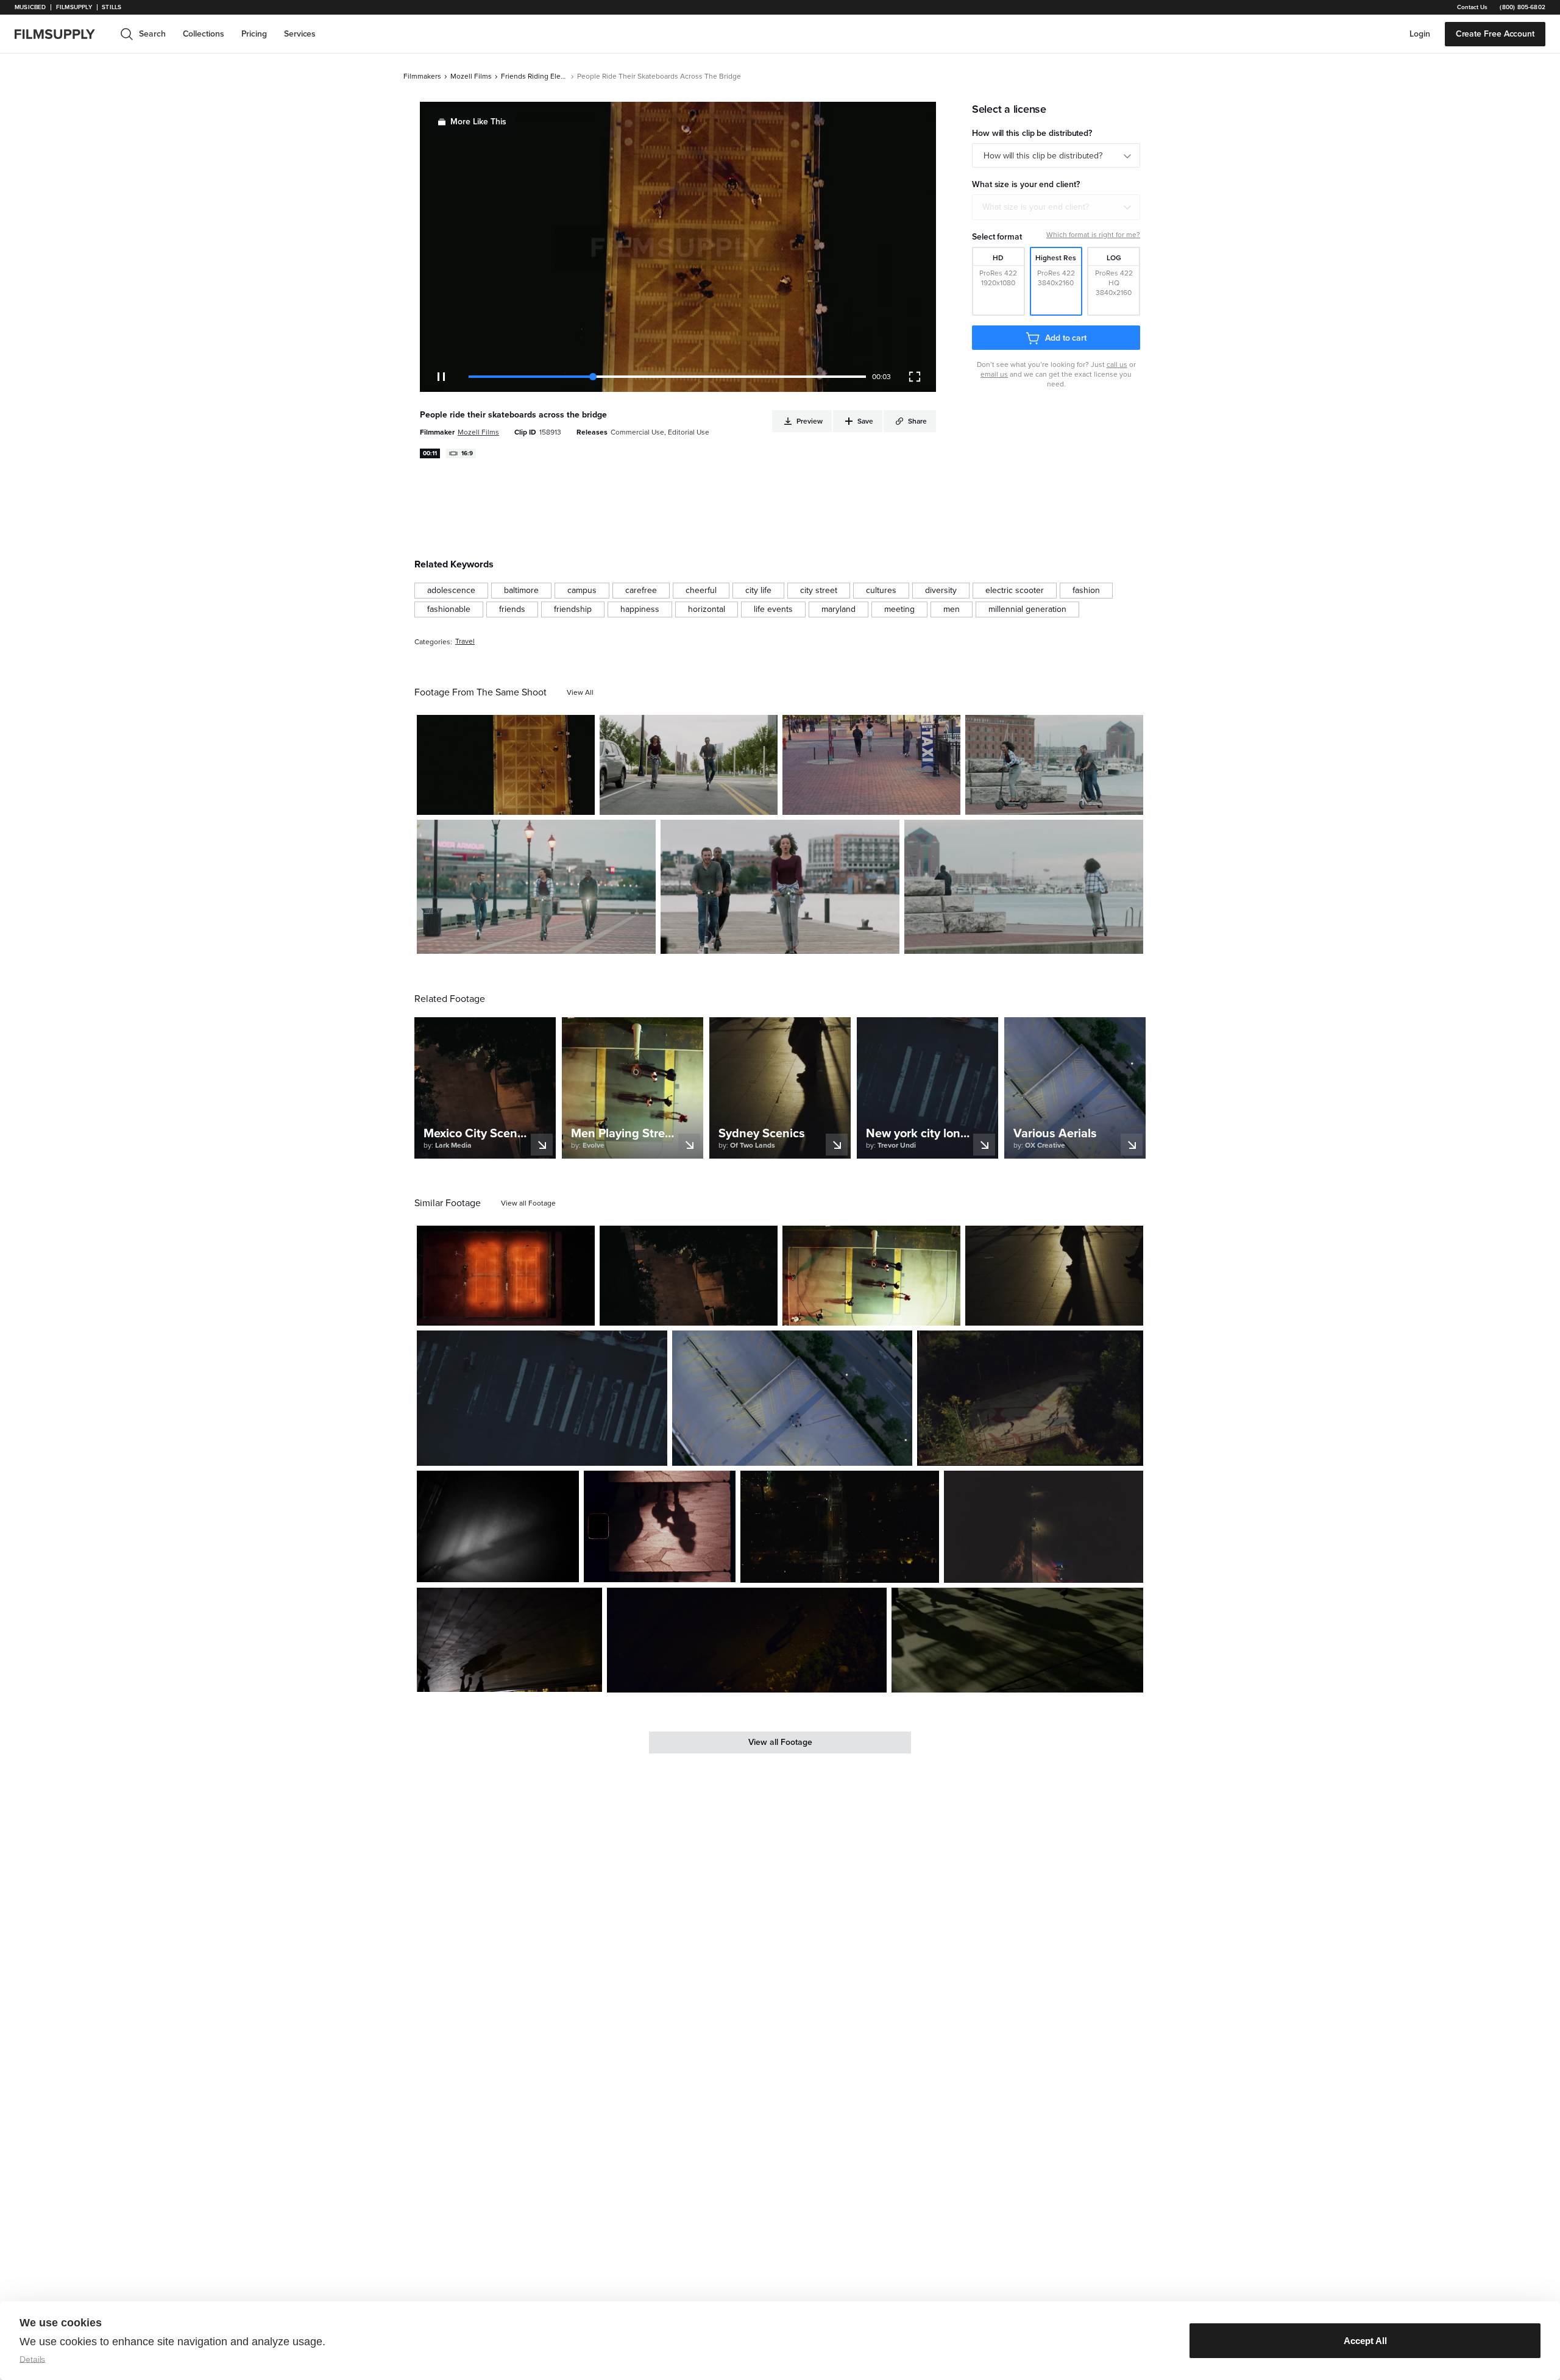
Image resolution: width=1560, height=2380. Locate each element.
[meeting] (899, 609)
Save (550, 801)
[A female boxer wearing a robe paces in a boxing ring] (498, 1526)
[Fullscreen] (915, 377)
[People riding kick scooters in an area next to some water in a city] (1024, 887)
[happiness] (640, 609)
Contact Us (1472, 7)
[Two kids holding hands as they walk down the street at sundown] (660, 1526)
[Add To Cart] (581, 801)
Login (1420, 34)
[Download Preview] (519, 801)
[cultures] (881, 591)
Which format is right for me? (1093, 235)
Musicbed (30, 7)
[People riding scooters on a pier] (780, 887)
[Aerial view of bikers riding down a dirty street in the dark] (747, 1640)
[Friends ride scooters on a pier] (506, 765)
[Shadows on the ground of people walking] (1017, 1640)
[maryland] (838, 609)
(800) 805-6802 (1523, 7)
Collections (204, 34)
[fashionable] (449, 609)
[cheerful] (701, 591)
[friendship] (573, 609)
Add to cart (1066, 338)
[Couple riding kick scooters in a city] (689, 765)
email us (994, 374)
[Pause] (441, 377)
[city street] (819, 591)
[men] (952, 609)
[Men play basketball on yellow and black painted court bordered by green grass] (871, 1276)
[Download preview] (519, 1312)
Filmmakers (422, 76)
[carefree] (641, 591)
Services (300, 34)
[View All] (580, 692)
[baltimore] (521, 591)
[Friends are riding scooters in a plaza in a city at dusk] (871, 765)
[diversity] (941, 591)
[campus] (582, 591)
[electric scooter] (1015, 591)
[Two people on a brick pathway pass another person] (509, 1640)
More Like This (478, 122)
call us (1117, 364)
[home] (62, 34)
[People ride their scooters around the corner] (1054, 765)
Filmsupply (74, 7)
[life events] (773, 609)
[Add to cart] (581, 1312)
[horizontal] (707, 609)
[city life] (758, 591)
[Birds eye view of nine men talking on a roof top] (792, 1398)
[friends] (512, 609)
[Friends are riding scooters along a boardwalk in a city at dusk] (536, 887)
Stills (112, 7)
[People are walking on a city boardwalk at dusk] (1054, 1276)
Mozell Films (471, 76)
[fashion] (1086, 591)
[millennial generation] (1027, 609)
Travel (465, 641)
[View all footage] (528, 1203)
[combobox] (1056, 207)
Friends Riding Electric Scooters (534, 76)
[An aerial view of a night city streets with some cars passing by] (840, 1527)
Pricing (254, 34)
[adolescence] (451, 591)
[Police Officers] (1044, 1527)
